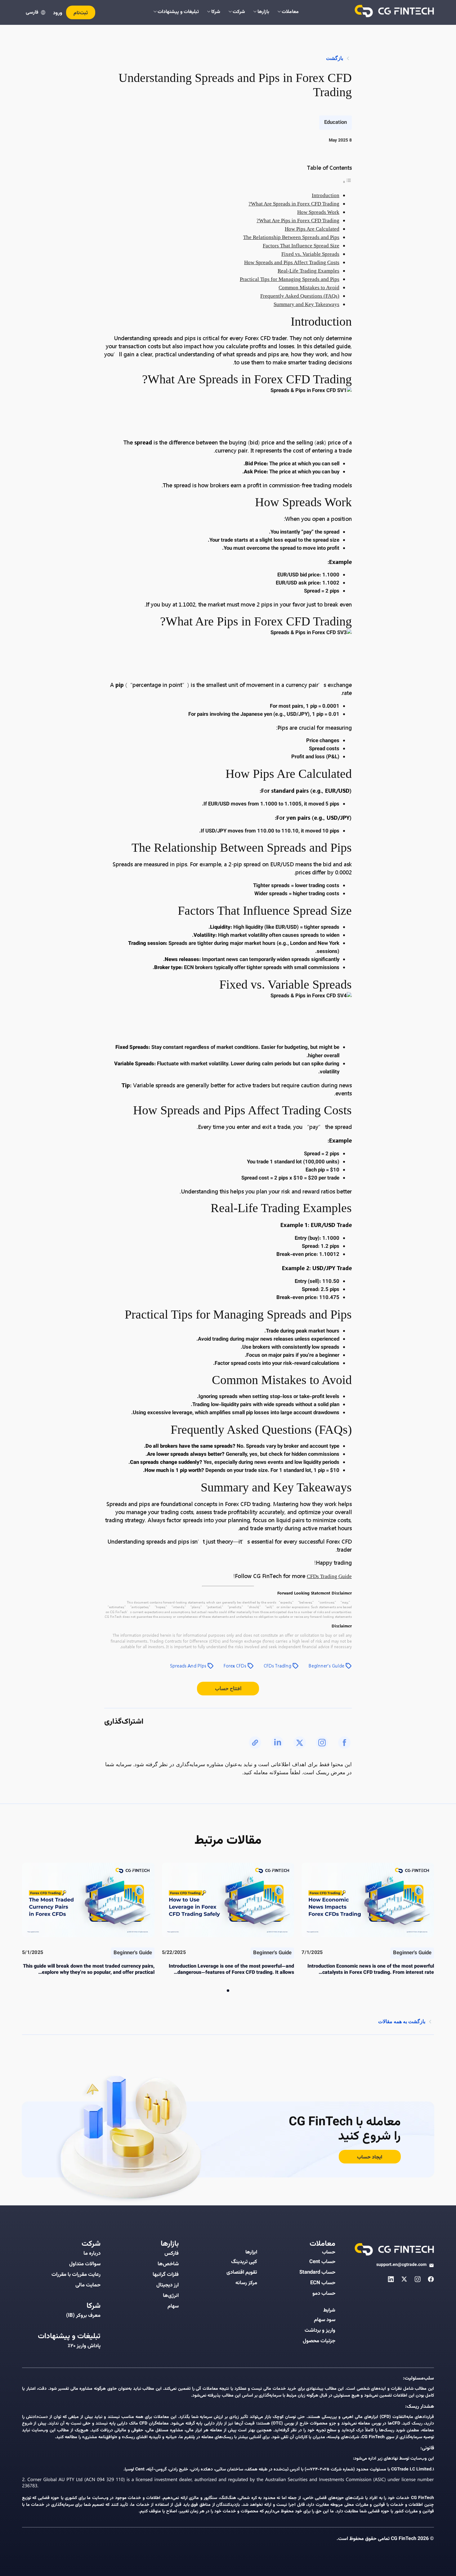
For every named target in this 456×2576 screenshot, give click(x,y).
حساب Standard (317, 2272)
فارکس (172, 2253)
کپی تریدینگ (244, 2262)
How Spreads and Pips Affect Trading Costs (292, 262)
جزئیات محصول (319, 2341)
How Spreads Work (318, 212)
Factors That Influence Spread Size (301, 246)
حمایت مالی (88, 2285)
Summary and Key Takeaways (306, 304)
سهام (173, 2306)
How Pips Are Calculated (312, 229)
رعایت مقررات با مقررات (76, 2275)
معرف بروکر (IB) (83, 2316)
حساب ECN (323, 2283)
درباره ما (92, 2253)
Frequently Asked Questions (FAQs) (300, 296)
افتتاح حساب (228, 1688)
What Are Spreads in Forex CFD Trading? (294, 204)
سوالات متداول (85, 2264)
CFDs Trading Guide (329, 1576)
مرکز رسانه (246, 2283)
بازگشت (335, 58)
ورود (58, 13)
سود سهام (325, 2320)
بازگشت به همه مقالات (402, 2021)
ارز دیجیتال (168, 2285)
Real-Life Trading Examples (308, 271)
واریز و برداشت (320, 2330)
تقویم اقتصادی (242, 2272)
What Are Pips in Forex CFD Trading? (298, 221)
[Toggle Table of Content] (347, 182)
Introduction (326, 195)
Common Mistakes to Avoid (309, 288)
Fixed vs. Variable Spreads (310, 254)
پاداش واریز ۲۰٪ (84, 2346)
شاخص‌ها (168, 2264)
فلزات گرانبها (166, 2275)
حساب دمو (324, 2294)
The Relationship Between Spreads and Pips (291, 237)
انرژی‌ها (171, 2296)
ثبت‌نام (81, 13)
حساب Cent (322, 2262)
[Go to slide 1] (228, 1991)
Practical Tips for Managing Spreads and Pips (290, 279)
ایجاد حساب (370, 2157)
